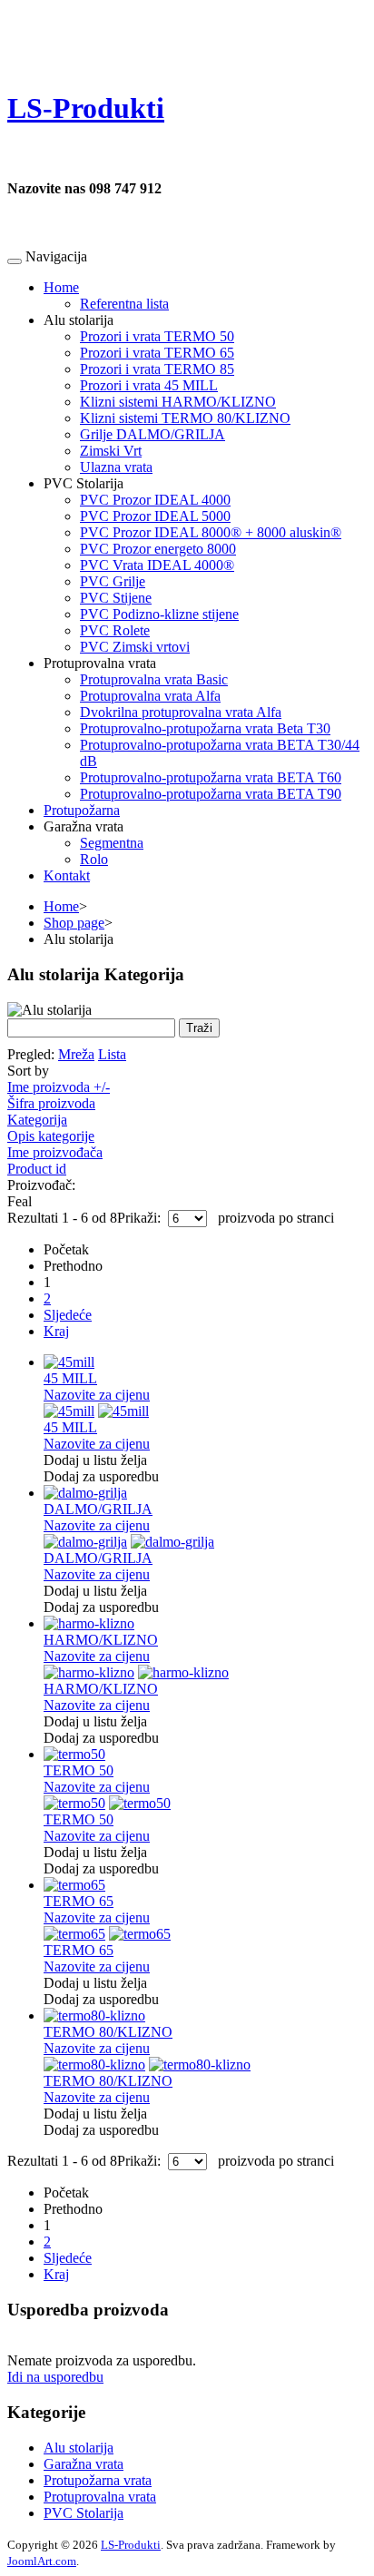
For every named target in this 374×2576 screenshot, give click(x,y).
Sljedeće (68, 1315)
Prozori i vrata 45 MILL (149, 385)
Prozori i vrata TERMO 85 (157, 369)
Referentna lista (124, 304)
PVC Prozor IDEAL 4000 (155, 500)
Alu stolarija (79, 2448)
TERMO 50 (79, 1770)
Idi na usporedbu (55, 2377)
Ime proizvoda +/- (59, 1087)
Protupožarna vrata (98, 2480)
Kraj (56, 1331)
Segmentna (112, 843)
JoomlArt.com (42, 2561)
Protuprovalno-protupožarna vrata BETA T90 (211, 794)
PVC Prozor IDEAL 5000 (155, 516)
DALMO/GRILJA (98, 1509)
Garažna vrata (84, 2464)
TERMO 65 (79, 1901)
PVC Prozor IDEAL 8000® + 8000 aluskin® (211, 532)
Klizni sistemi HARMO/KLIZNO (178, 402)
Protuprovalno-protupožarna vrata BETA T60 (211, 777)
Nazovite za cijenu (97, 1395)
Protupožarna (82, 810)
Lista (112, 1054)
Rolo (94, 859)
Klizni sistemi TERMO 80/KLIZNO (185, 418)
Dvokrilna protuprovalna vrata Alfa (181, 712)
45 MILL (70, 1378)
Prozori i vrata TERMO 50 (157, 336)
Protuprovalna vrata (100, 2497)
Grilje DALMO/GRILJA (153, 434)
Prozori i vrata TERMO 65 (157, 353)
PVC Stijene (116, 598)
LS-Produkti (131, 2545)
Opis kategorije (51, 1136)
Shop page (74, 923)
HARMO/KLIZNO (101, 1640)
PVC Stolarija (84, 2513)
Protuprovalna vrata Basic (154, 679)
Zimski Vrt (111, 451)
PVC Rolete (115, 630)
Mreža (76, 1054)
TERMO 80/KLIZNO (108, 2032)
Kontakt (67, 875)
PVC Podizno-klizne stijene (159, 614)
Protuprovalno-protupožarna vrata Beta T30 (205, 728)
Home (61, 287)
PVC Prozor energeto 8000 (158, 549)
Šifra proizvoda (51, 1103)
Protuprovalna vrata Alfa (150, 696)
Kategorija (37, 1120)
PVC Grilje (113, 581)
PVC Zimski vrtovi (135, 647)
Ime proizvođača (55, 1152)
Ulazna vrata (116, 467)
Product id (37, 1169)
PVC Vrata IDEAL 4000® (157, 565)
